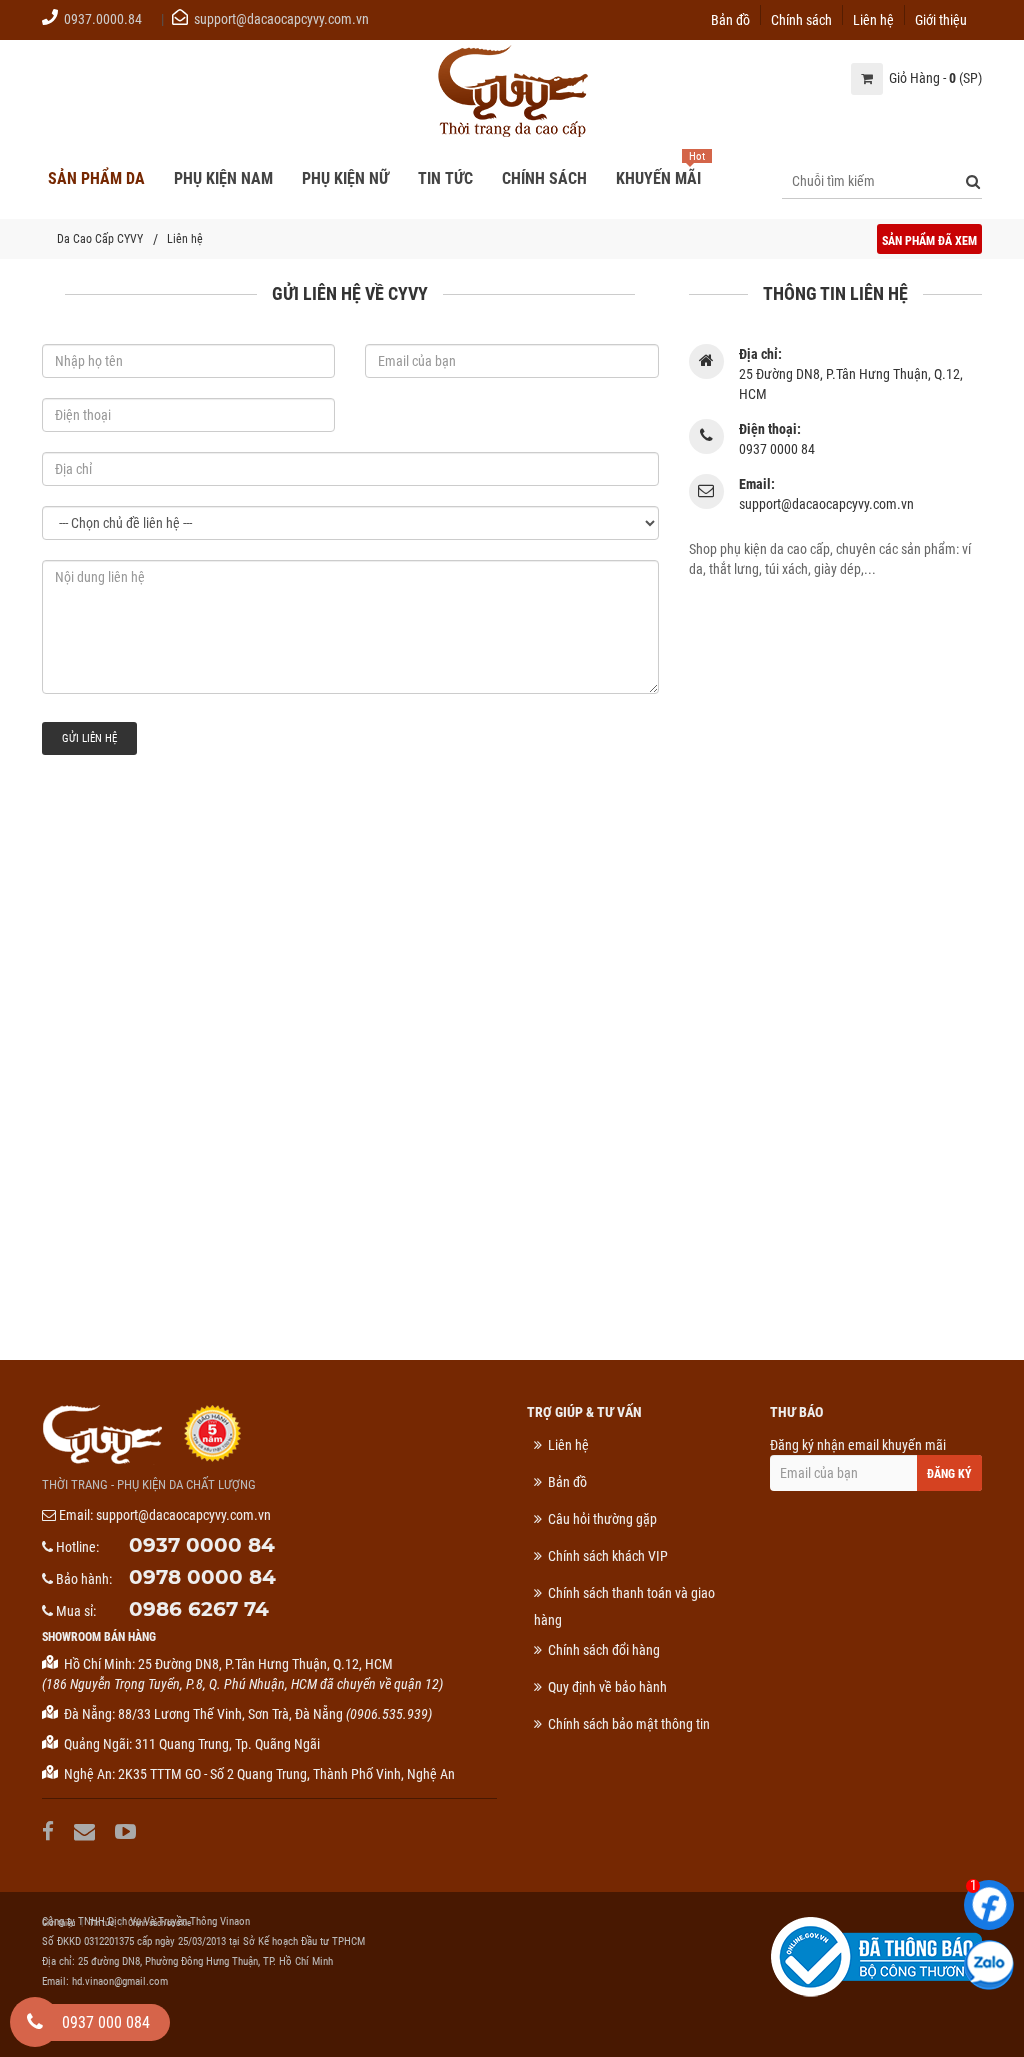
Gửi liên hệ (89, 738)
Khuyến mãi (658, 178)
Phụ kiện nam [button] (223, 178)
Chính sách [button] (544, 178)
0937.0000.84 (103, 19)
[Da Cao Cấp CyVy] (512, 93)
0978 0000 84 (202, 1577)
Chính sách (801, 18)
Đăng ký (949, 1474)
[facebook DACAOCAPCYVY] (50, 1831)
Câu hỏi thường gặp (602, 1519)
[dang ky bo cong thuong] (876, 1956)
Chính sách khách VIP (608, 1556)
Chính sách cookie (159, 1923)
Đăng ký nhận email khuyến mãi (858, 1445)
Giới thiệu (941, 18)
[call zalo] (989, 1965)
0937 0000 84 (202, 1545)
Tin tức (101, 1923)
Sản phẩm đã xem (929, 241)
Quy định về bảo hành (607, 1687)
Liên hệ (873, 18)
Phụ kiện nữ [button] (345, 178)
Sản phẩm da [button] (96, 178)
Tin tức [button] (445, 178)
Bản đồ (730, 18)
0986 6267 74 (199, 1609)
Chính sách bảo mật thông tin (629, 1724)
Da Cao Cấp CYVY (100, 239)
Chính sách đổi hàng (604, 1650)
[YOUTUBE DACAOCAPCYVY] (128, 1831)
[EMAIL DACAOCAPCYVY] (87, 1831)
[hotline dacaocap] (35, 2022)
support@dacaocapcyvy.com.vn (281, 19)
